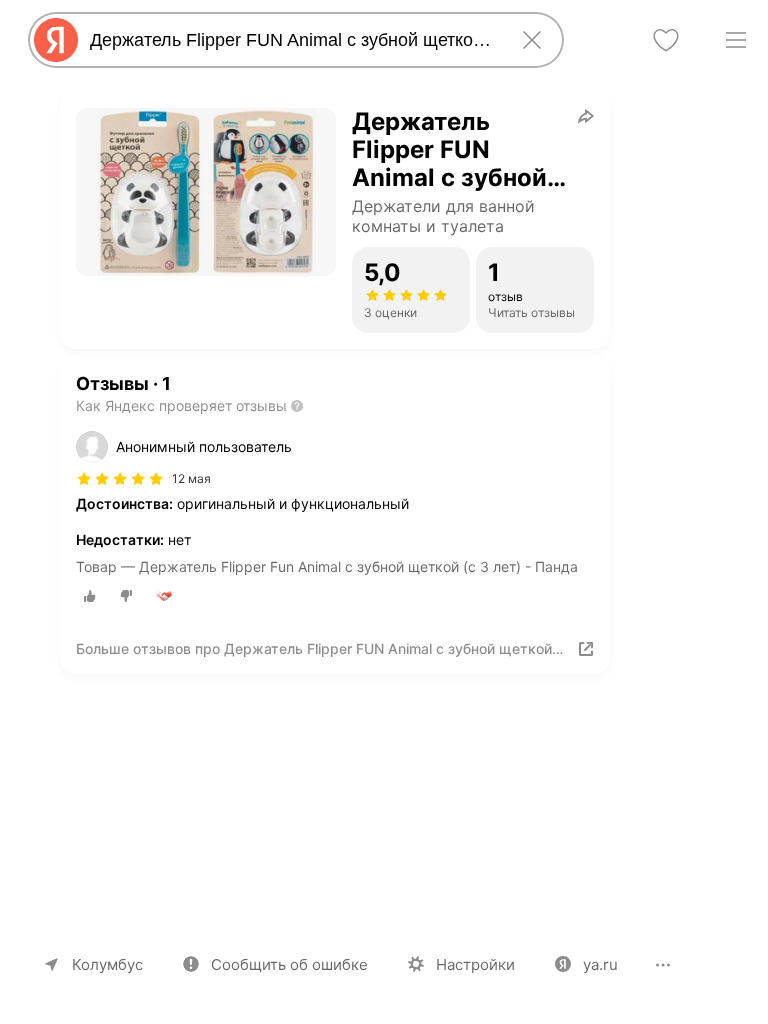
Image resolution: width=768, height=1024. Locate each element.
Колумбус (107, 964)
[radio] (90, 596)
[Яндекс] (56, 40)
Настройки (475, 964)
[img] (120, 479)
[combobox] (292, 40)
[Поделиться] (586, 116)
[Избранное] (666, 40)
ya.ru (600, 964)
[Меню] (736, 40)
